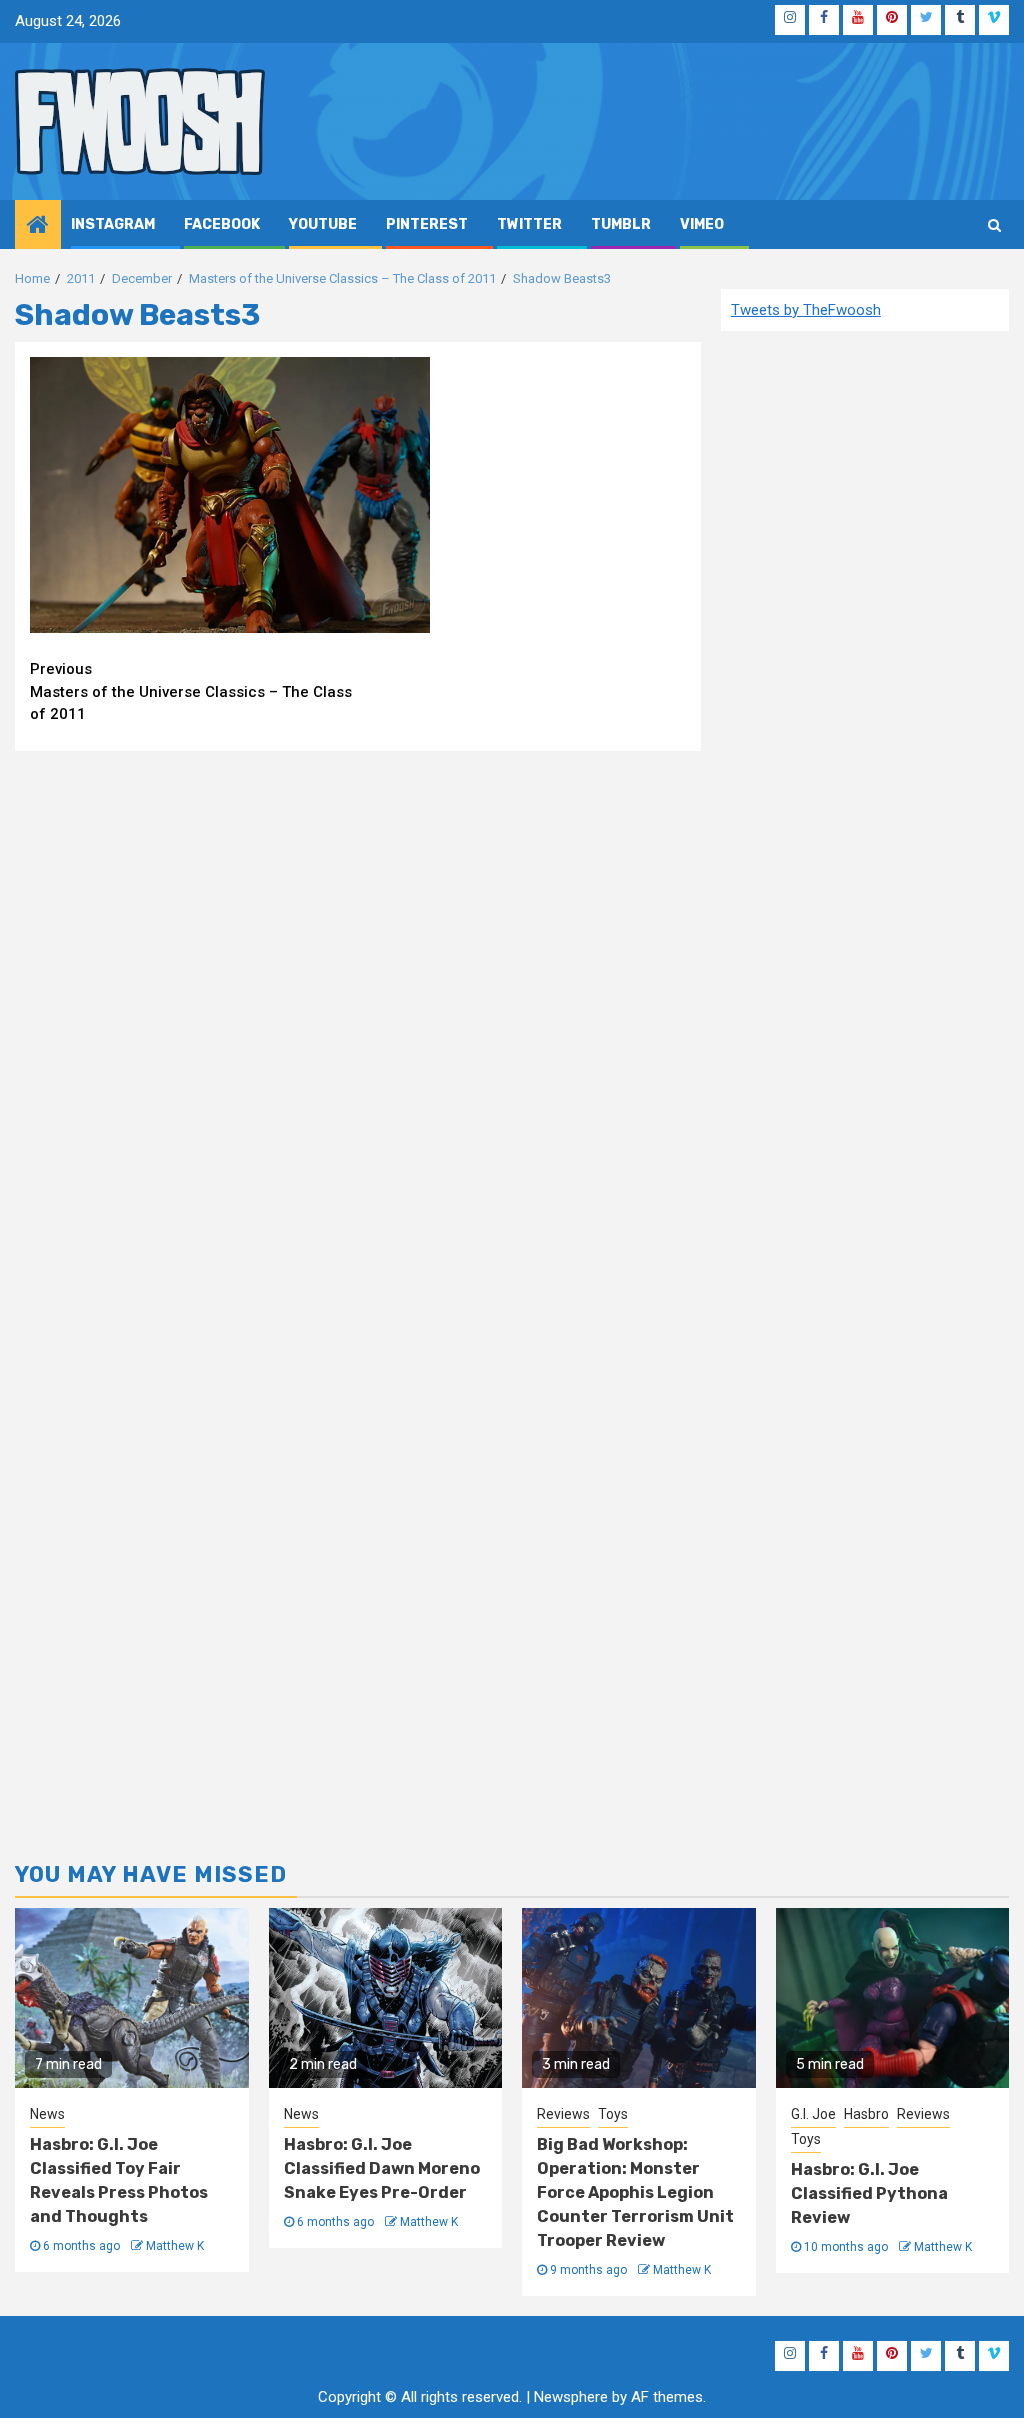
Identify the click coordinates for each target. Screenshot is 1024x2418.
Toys (613, 2114)
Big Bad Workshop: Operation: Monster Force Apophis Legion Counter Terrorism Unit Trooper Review (635, 2192)
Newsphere (571, 2397)
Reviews (563, 2114)
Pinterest (427, 224)
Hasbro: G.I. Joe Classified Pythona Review (869, 2193)
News (47, 2114)
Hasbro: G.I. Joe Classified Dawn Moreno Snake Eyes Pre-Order (382, 2168)
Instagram (113, 224)
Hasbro (866, 2114)
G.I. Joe (813, 2114)
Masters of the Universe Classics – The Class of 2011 (191, 691)
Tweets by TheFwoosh (806, 310)
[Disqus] (358, 1023)
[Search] (994, 225)
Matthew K (175, 2246)
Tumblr (621, 224)
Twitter (529, 224)
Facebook (222, 224)
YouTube (323, 224)
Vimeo (702, 224)
